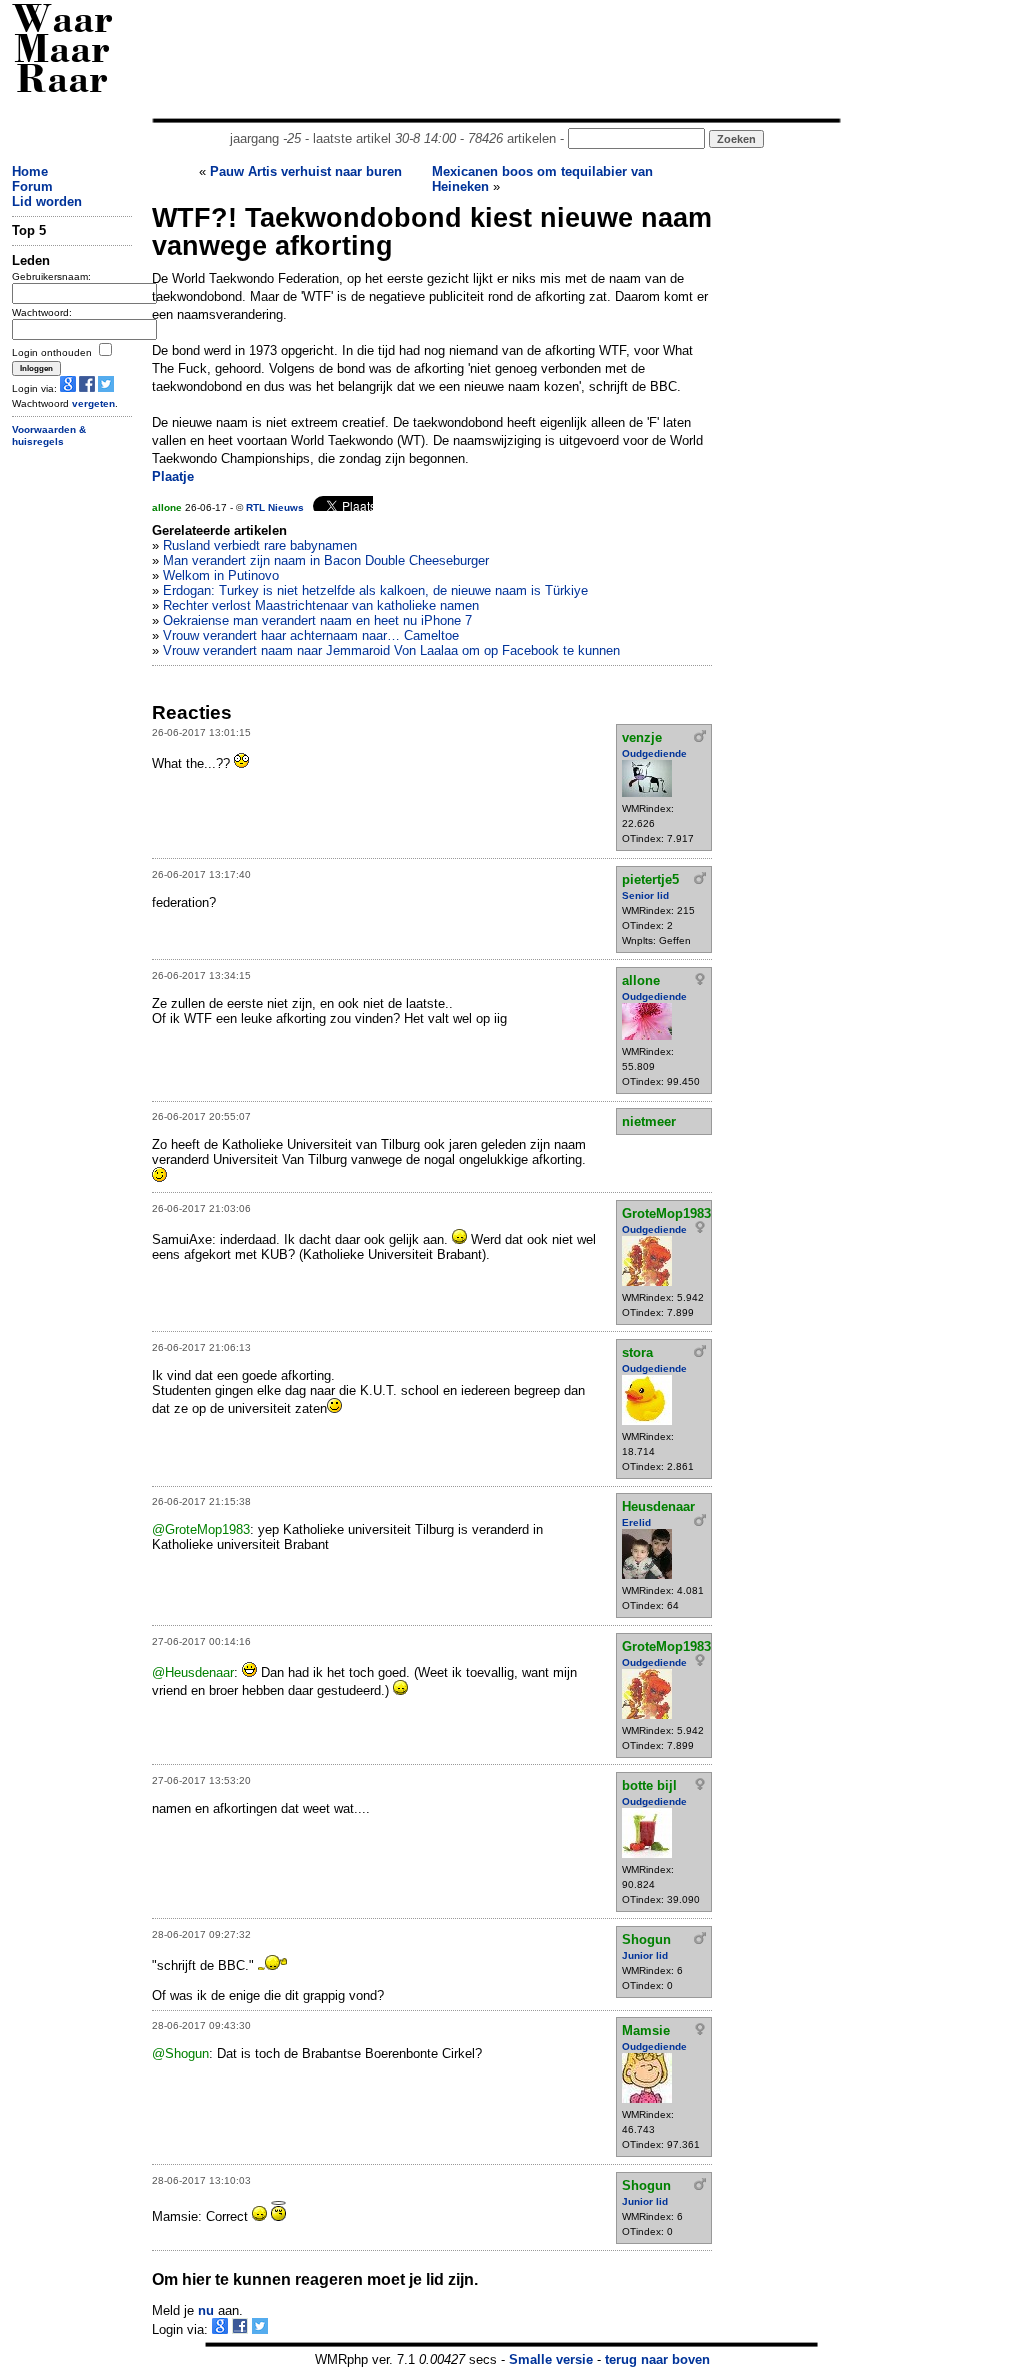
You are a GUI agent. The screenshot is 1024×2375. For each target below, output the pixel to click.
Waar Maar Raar (62, 52)
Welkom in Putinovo (221, 575)
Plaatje (173, 476)
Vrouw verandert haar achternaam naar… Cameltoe (311, 635)
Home (30, 171)
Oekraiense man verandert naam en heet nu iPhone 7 (317, 620)
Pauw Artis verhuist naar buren (306, 171)
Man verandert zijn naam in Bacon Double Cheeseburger (326, 560)
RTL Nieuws (275, 507)
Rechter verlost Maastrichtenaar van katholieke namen (321, 605)
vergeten (93, 403)
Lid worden (47, 201)
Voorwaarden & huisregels (49, 436)
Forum (32, 186)
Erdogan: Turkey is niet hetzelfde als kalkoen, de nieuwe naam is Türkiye (375, 590)
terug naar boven (657, 2359)
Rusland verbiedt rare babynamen (260, 545)
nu (206, 2310)
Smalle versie (551, 2359)
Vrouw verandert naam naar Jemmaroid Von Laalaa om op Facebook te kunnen (391, 650)
